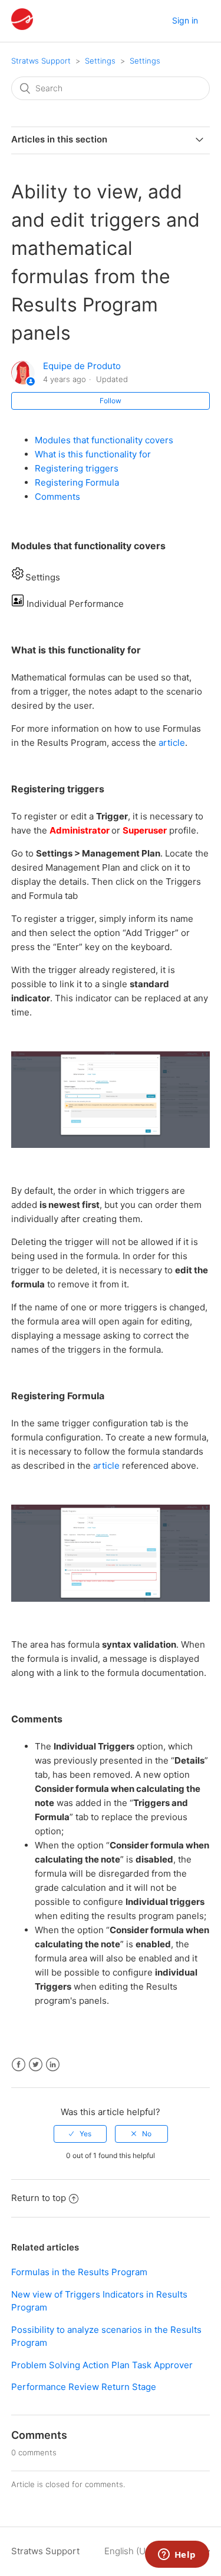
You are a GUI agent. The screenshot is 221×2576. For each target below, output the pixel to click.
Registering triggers (77, 468)
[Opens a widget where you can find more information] (177, 2555)
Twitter (36, 2065)
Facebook (19, 2065)
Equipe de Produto (82, 366)
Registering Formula (77, 482)
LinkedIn (53, 2065)
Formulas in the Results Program (79, 2272)
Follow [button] (111, 401)
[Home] (22, 27)
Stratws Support (41, 61)
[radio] (80, 2134)
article (172, 743)
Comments (57, 497)
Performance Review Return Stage (84, 2387)
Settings (100, 61)
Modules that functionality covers (104, 440)
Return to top (39, 2198)
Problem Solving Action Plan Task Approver (102, 2365)
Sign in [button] (185, 20)
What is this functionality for (93, 454)
